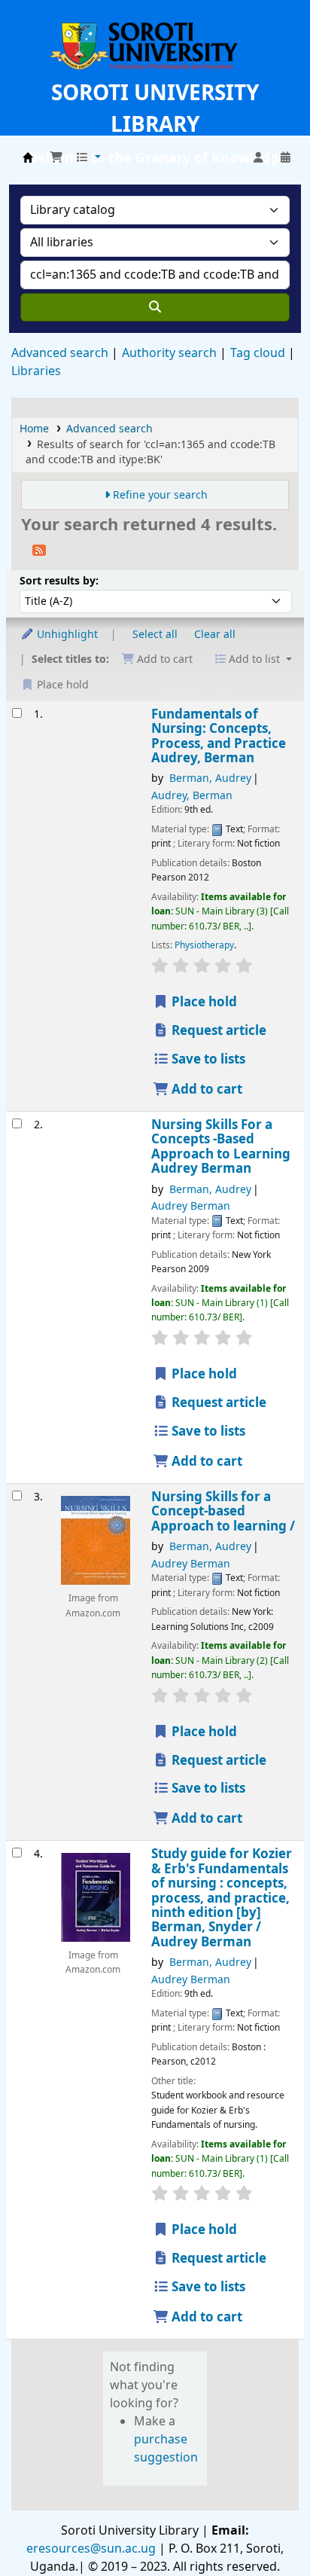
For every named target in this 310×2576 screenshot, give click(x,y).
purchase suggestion (166, 2449)
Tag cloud (258, 353)
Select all (155, 635)
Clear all (215, 635)
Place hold (203, 1002)
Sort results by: (59, 581)
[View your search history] (285, 158)
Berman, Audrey (210, 778)
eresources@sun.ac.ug (91, 2549)
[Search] (155, 307)
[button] (56, 158)
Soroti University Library (28, 157)
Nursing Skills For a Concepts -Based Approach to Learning (221, 1147)
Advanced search (60, 353)
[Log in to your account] (258, 158)
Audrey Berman (191, 1206)
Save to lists (207, 1059)
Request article (217, 1031)
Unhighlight (66, 635)
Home (34, 429)
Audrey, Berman (192, 796)
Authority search (169, 353)
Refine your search (160, 495)
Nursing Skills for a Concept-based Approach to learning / (223, 1512)
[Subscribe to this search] (39, 550)
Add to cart (205, 1090)
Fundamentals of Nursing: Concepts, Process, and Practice (219, 737)
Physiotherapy (204, 945)
